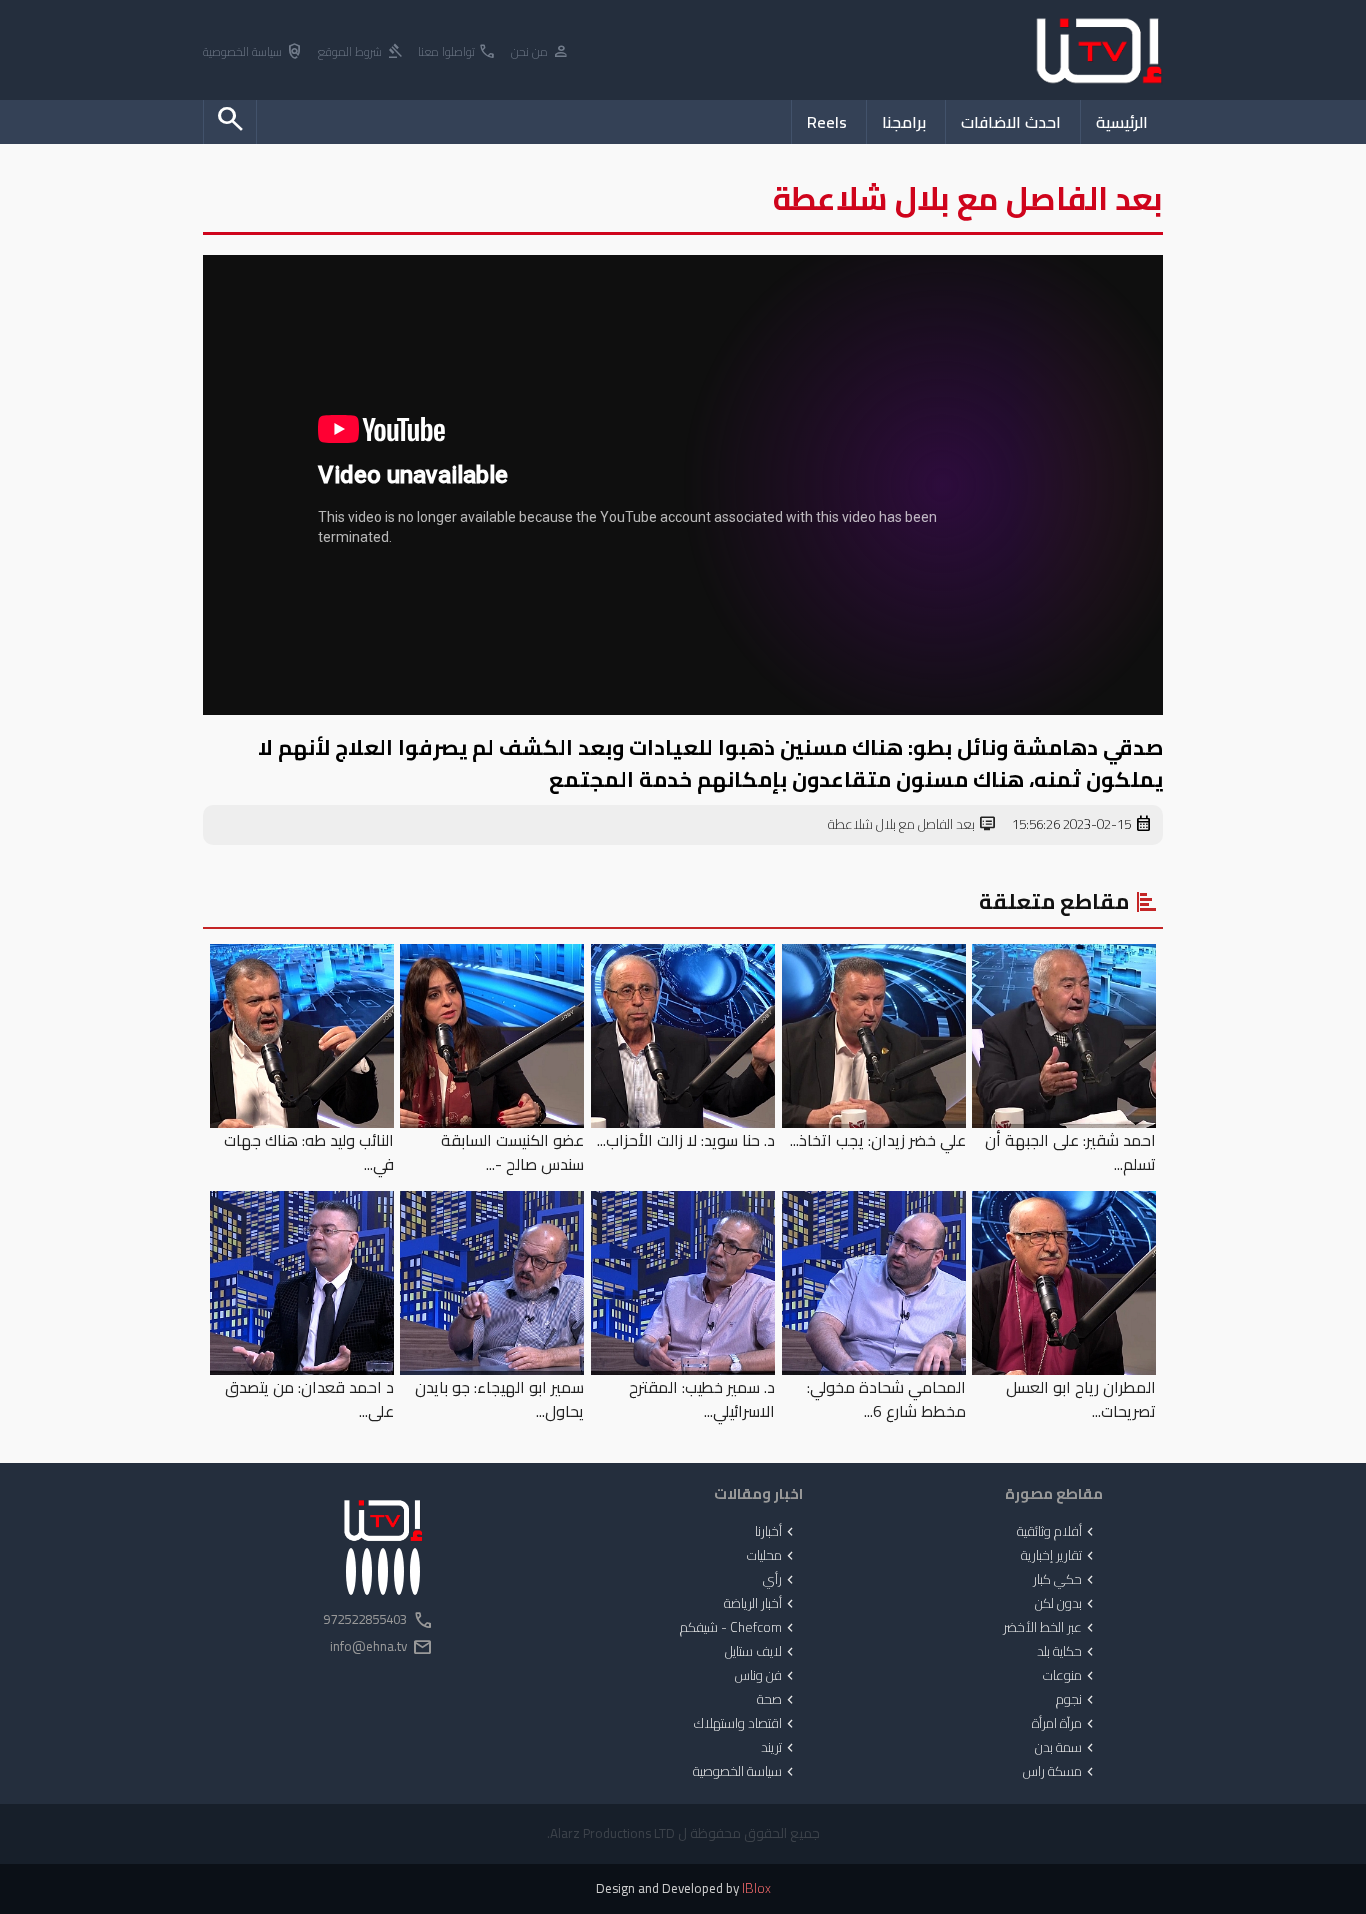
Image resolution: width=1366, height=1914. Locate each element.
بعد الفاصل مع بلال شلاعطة (912, 825)
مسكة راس (1060, 1772)
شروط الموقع (361, 52)
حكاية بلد (1067, 1652)
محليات (772, 1556)
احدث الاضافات (1011, 122)
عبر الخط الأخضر (1050, 1628)
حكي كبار (1065, 1580)
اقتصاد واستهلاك (746, 1724)
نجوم (1077, 1700)
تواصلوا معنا (457, 52)
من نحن (540, 52)
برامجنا (904, 122)
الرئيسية (1122, 122)
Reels (827, 122)
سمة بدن (1066, 1748)
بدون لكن (1066, 1604)
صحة (777, 1700)
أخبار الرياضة (761, 1604)
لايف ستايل (761, 1652)
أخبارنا (776, 1532)
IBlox (756, 1888)
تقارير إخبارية (1059, 1556)
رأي (780, 1580)
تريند (779, 1748)
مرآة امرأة (1065, 1724)
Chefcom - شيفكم (739, 1628)
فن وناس (766, 1676)
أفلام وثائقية (1057, 1532)
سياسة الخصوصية (253, 52)
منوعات (1070, 1676)
